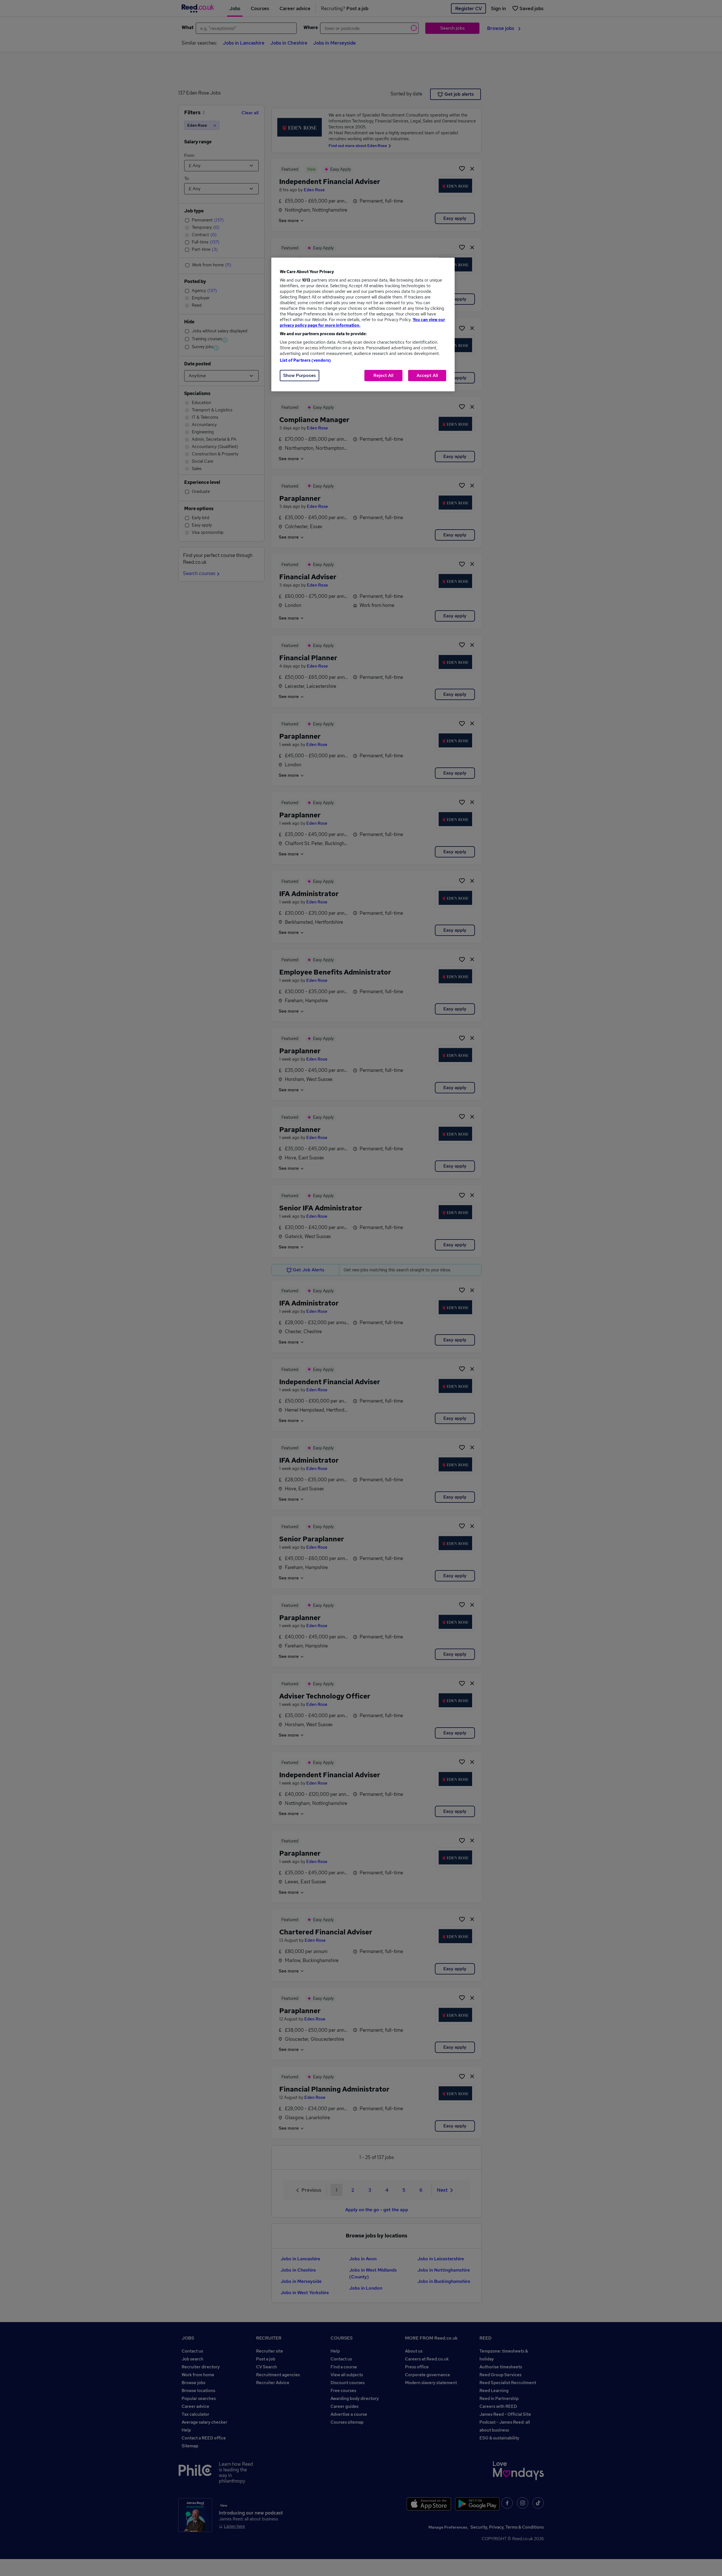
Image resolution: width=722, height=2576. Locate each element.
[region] (363, 324)
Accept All (427, 375)
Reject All (383, 375)
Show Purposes (300, 375)
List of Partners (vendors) (305, 360)
